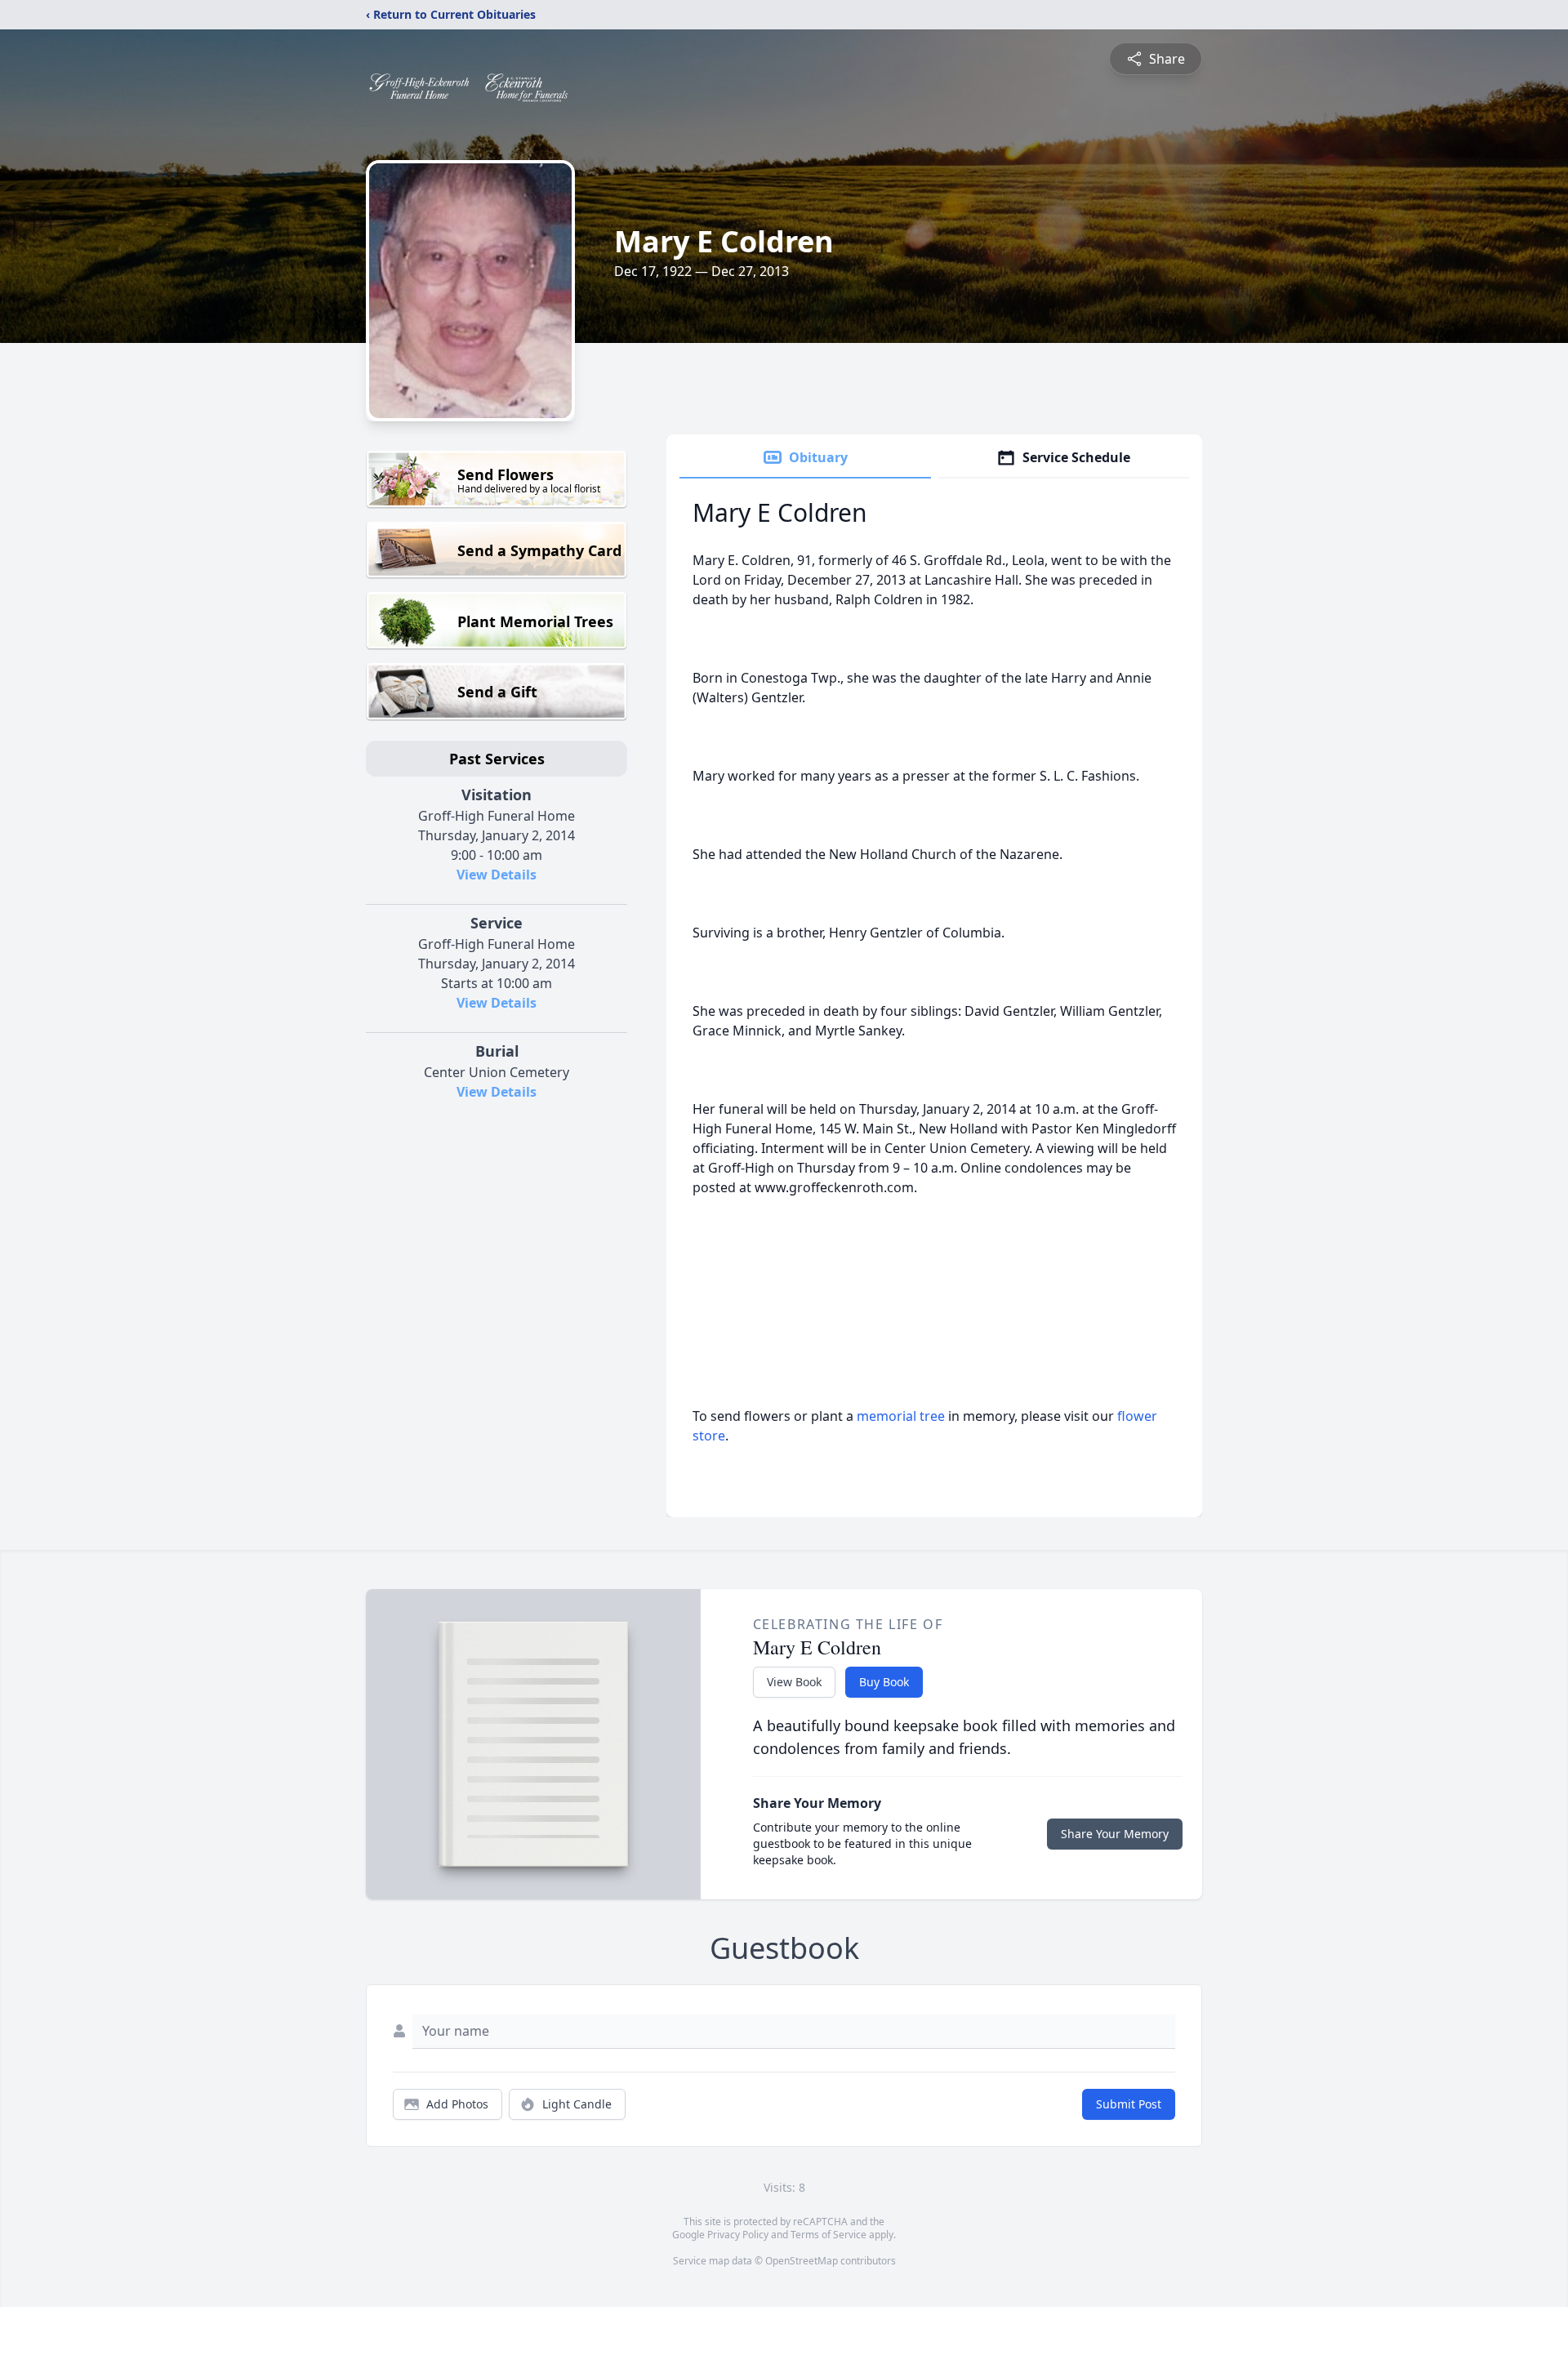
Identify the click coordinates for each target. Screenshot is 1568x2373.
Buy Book (884, 1682)
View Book (794, 1682)
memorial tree (901, 1416)
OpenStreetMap (802, 2261)
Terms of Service (829, 2235)
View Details (497, 875)
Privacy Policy (738, 2235)
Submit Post (1129, 2104)
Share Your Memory (1115, 1834)
